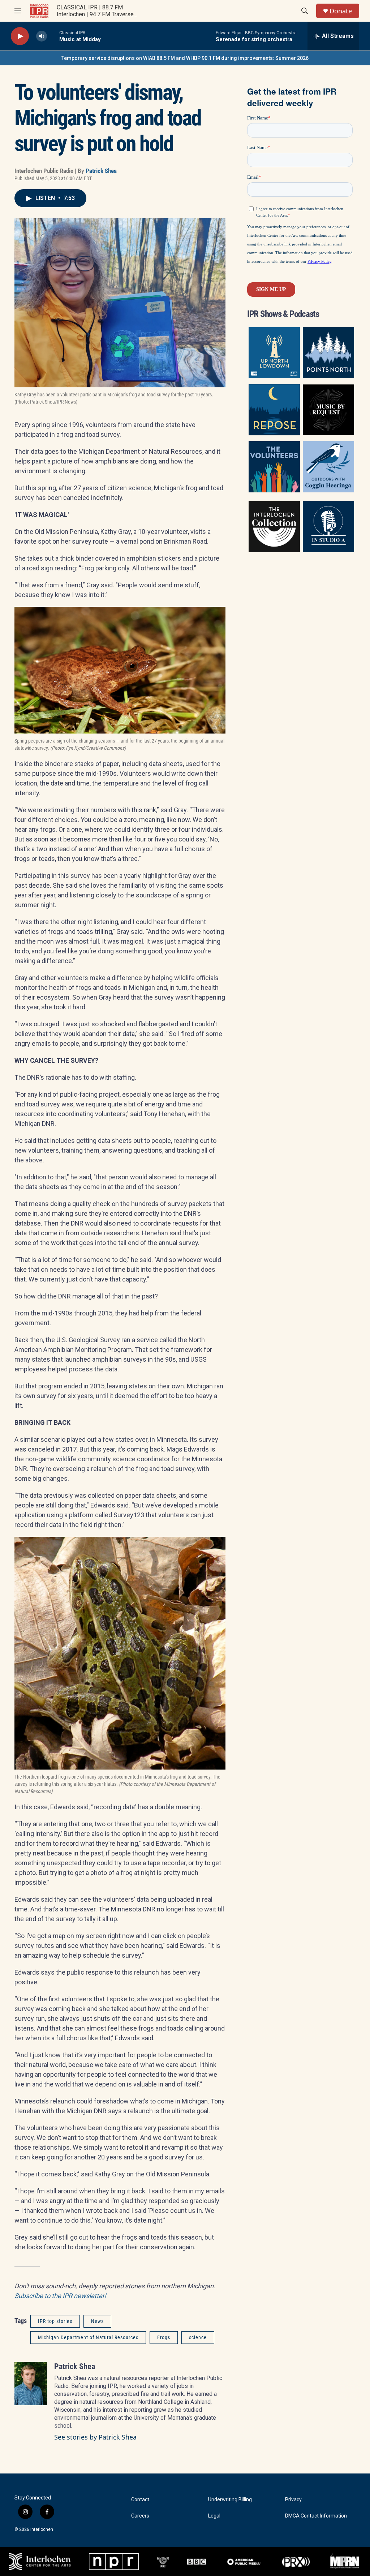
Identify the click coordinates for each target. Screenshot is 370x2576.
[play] (20, 36)
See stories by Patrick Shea (95, 2437)
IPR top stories (55, 2321)
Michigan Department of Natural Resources (88, 2337)
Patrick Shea (101, 171)
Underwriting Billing (230, 2500)
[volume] (42, 36)
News (97, 2321)
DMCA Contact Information (316, 2516)
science (198, 2337)
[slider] (53, 36)
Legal (214, 2516)
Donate (341, 11)
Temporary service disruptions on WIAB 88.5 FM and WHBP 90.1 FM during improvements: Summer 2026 (185, 58)
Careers (140, 2516)
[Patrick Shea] (31, 2384)
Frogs (164, 2337)
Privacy (293, 2500)
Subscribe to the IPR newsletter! (60, 2296)
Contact (140, 2500)
